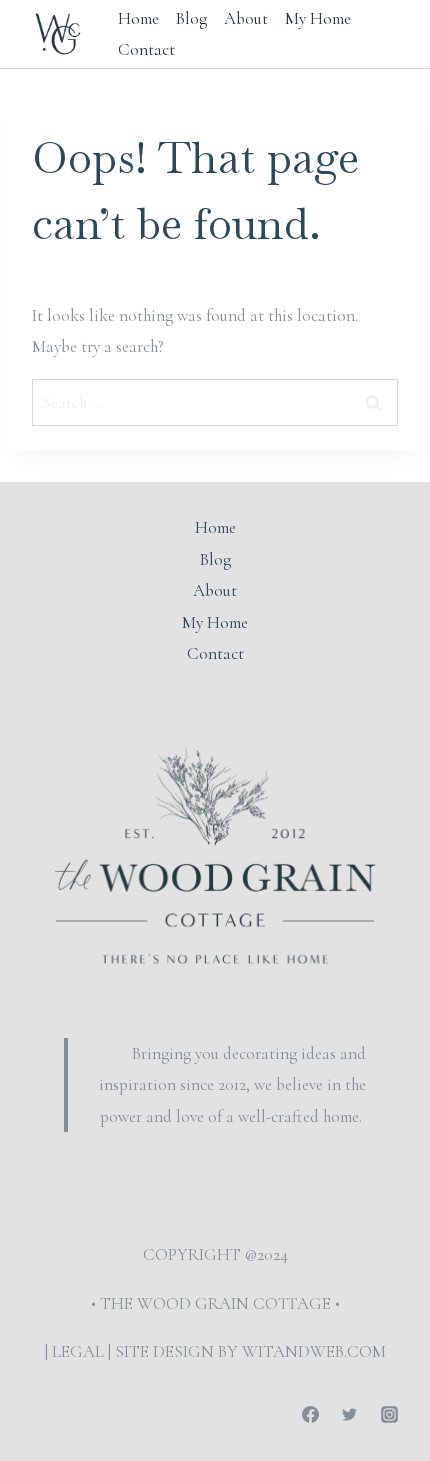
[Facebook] (311, 1414)
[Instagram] (389, 1414)
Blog (191, 18)
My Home (318, 18)
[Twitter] (350, 1414)
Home (138, 18)
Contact (146, 49)
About (246, 18)
